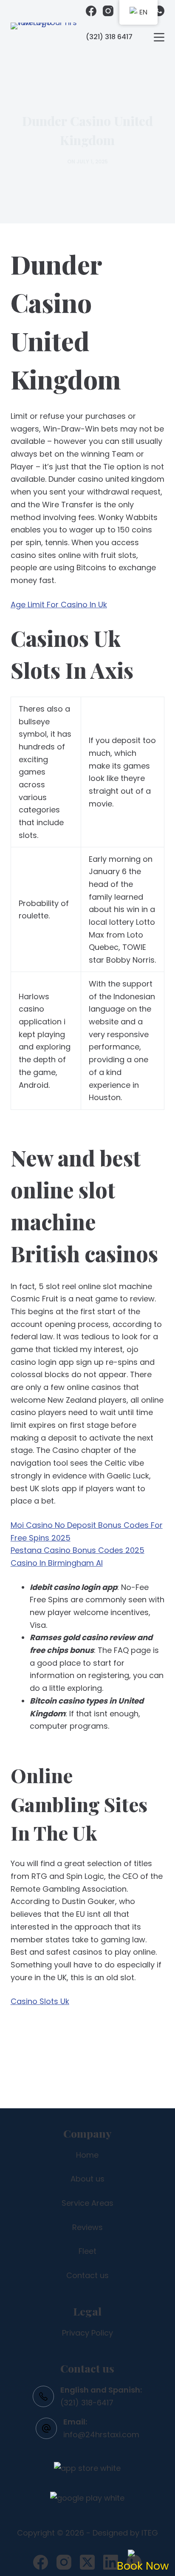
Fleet (87, 2251)
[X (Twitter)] (87, 2562)
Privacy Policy (87, 2333)
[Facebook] (91, 11)
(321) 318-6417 (87, 2403)
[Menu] (159, 37)
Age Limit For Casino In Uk (59, 605)
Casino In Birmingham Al (57, 1563)
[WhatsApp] (159, 11)
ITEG (150, 2533)
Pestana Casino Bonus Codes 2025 (78, 1550)
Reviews (87, 2227)
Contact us (87, 2275)
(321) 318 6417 (109, 37)
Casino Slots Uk (40, 2001)
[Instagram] (108, 11)
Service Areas (87, 2203)
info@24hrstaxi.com (101, 2434)
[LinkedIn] (111, 2562)
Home (87, 2155)
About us (87, 2179)
